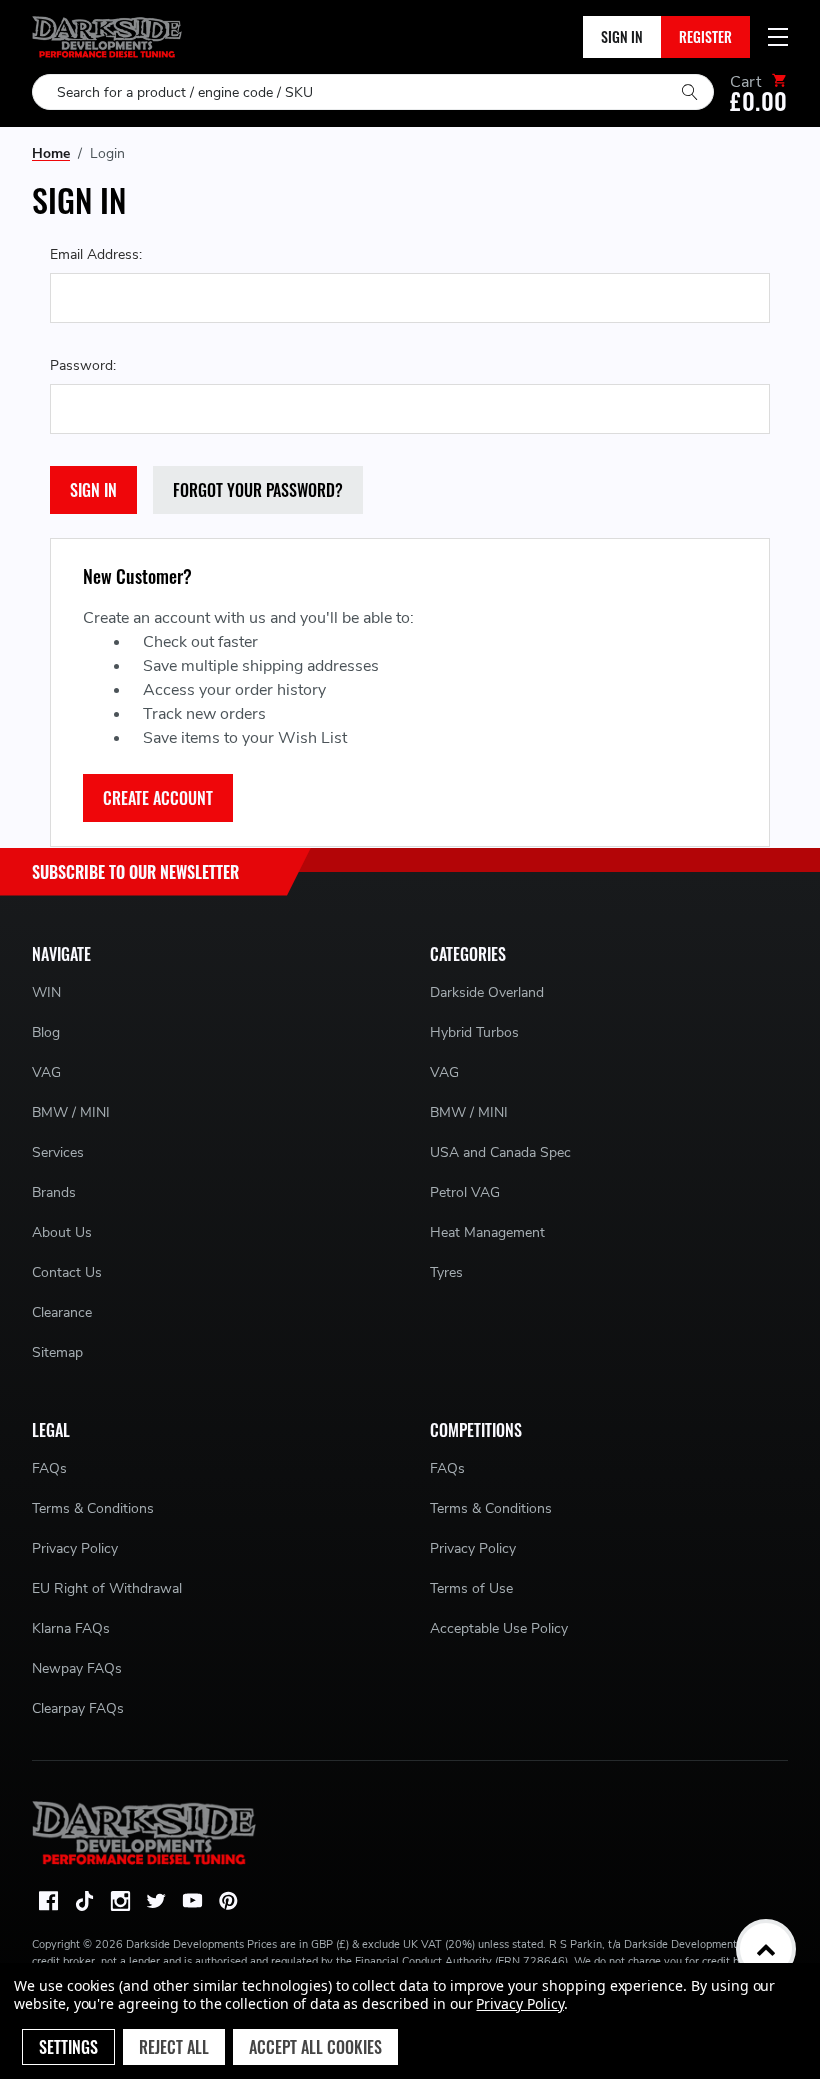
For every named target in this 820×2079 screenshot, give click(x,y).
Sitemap (57, 1352)
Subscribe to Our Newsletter (135, 872)
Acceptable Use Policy (499, 1628)
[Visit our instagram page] (120, 1901)
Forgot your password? (258, 490)
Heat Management (487, 1232)
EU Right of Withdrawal (107, 1588)
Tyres (446, 1272)
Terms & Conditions (93, 1508)
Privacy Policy (75, 1548)
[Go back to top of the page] (766, 1949)
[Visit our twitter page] (156, 1901)
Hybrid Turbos (474, 1032)
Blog (46, 1032)
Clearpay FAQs (78, 1708)
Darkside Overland (487, 992)
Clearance (62, 1312)
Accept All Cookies (315, 2047)
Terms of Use (471, 1588)
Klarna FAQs (71, 1628)
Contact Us (67, 1272)
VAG (46, 1072)
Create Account (158, 798)
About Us (62, 1232)
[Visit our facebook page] (48, 1901)
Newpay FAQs (77, 1668)
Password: (83, 365)
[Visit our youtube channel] (192, 1901)
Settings (68, 2047)
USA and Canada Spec (500, 1152)
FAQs (49, 1468)
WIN (46, 992)
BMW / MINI (71, 1112)
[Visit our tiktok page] (84, 1901)
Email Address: (96, 254)
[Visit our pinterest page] (228, 1901)
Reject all (174, 2047)
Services (58, 1152)
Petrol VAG (465, 1192)
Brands (54, 1192)
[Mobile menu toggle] (778, 37)
